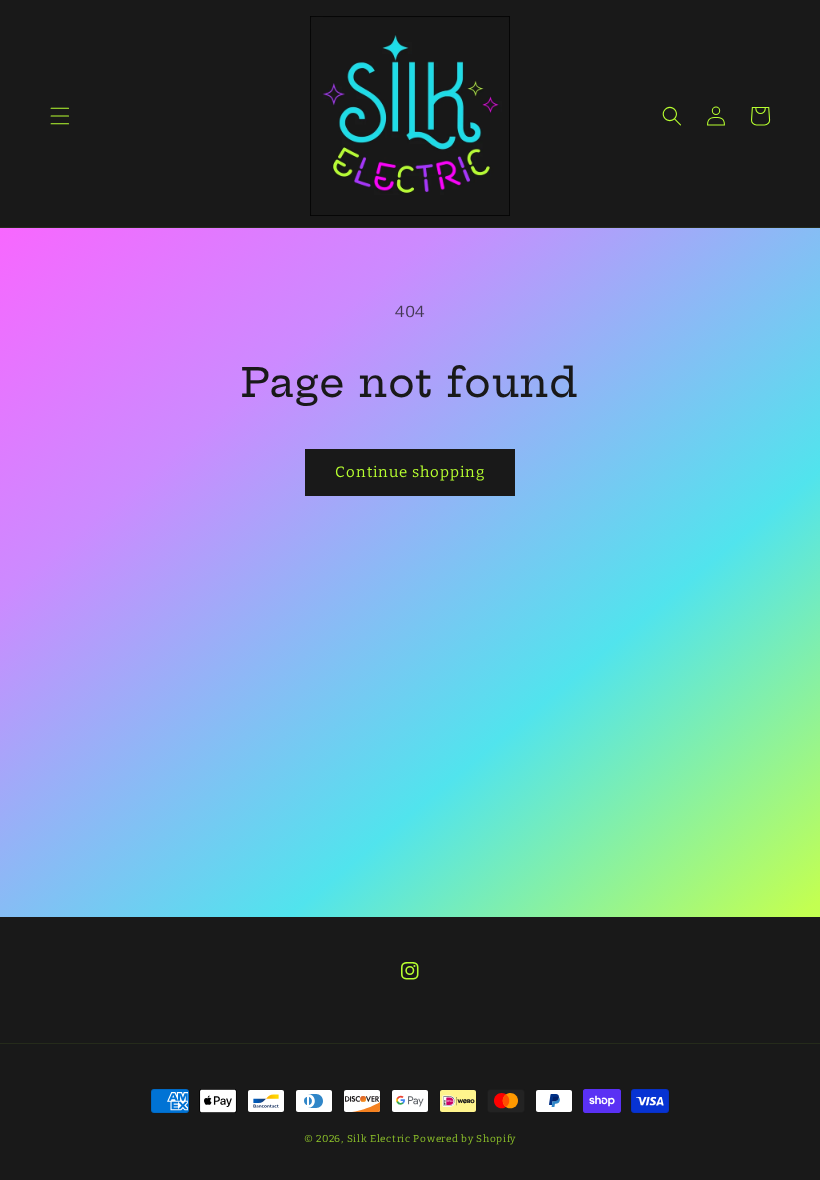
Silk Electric (379, 1139)
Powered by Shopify (464, 1139)
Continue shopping (410, 472)
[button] (60, 116)
